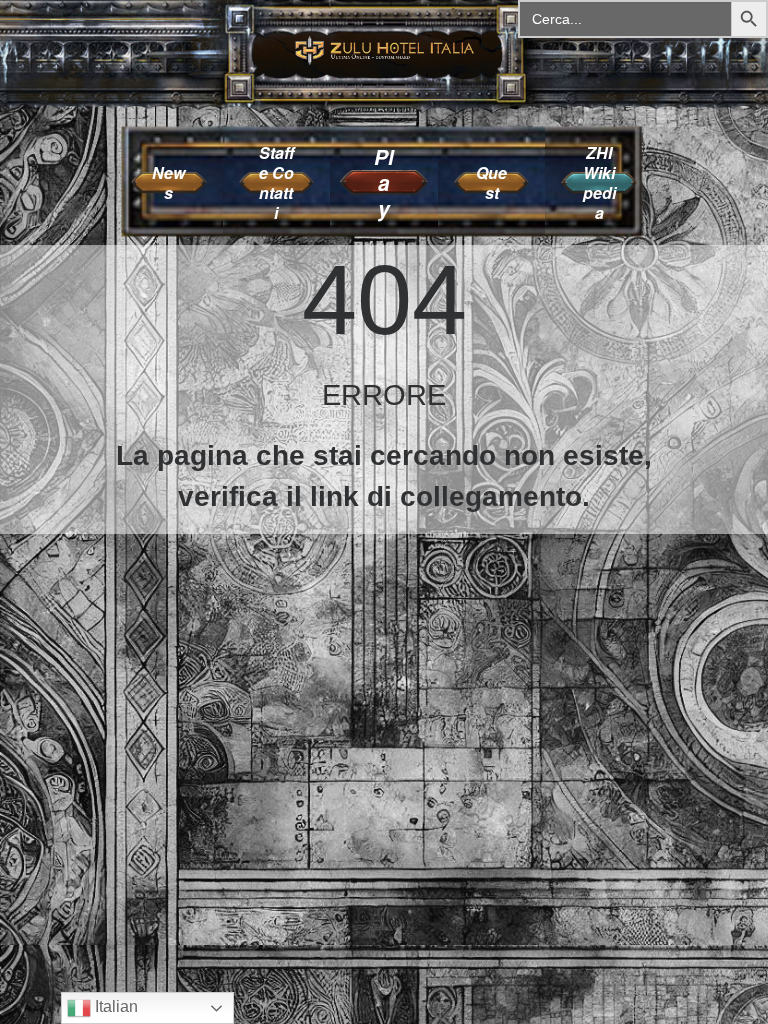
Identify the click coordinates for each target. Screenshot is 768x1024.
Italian (114, 1006)
